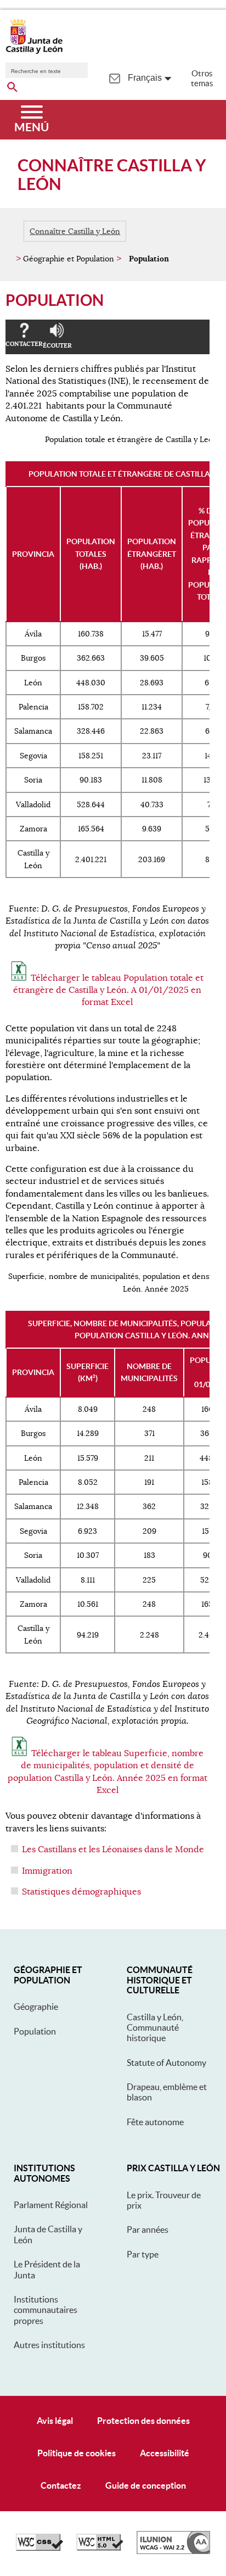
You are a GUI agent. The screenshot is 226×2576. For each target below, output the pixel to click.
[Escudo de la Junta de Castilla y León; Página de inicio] (34, 52)
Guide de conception (146, 2485)
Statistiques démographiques (81, 1892)
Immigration (47, 1871)
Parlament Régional (51, 2205)
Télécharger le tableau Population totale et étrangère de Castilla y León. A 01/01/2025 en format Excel (108, 990)
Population (35, 2031)
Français (145, 78)
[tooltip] (114, 77)
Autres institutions (49, 2345)
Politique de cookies (77, 2453)
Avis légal (55, 2421)
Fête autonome (155, 2122)
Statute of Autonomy (166, 2063)
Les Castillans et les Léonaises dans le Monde (113, 1849)
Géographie (36, 2007)
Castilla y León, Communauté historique (155, 2028)
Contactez (61, 2485)
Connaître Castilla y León (75, 231)
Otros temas (202, 78)
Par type (143, 2254)
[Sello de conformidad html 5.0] (100, 2548)
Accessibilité (165, 2453)
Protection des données (143, 2421)
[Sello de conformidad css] (39, 2548)
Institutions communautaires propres (46, 2310)
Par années (148, 2229)
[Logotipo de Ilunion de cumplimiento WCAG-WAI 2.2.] (173, 2551)
